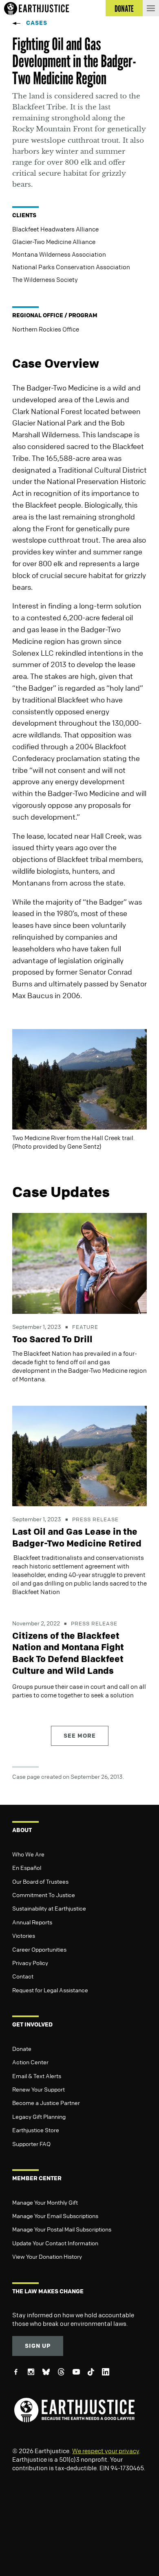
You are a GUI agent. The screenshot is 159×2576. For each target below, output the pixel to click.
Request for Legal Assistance (50, 1990)
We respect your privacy (106, 2451)
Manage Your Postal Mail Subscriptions (62, 2229)
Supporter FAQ (31, 2144)
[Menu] (151, 8)
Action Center (30, 2062)
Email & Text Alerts (37, 2076)
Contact (23, 1976)
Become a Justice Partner (46, 2103)
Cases (37, 23)
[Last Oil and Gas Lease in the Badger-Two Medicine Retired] (79, 1455)
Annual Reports (32, 1922)
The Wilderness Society (45, 279)
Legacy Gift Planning (39, 2116)
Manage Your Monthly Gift (45, 2202)
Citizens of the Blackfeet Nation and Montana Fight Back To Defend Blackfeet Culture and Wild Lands (68, 1653)
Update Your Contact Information (55, 2243)
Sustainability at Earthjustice (49, 1908)
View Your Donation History (47, 2256)
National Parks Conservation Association (71, 267)
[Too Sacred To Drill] (79, 1263)
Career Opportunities (39, 1949)
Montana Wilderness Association (59, 254)
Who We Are (28, 1854)
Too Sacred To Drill (52, 1339)
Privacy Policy (30, 1963)
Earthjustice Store (36, 2130)
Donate (22, 2048)
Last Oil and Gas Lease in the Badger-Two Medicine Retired (77, 1537)
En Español (27, 1867)
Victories (24, 1935)
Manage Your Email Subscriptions (55, 2216)
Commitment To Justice (44, 1895)
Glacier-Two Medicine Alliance (54, 242)
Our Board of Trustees (40, 1881)
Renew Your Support (39, 2089)
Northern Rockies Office (46, 329)
